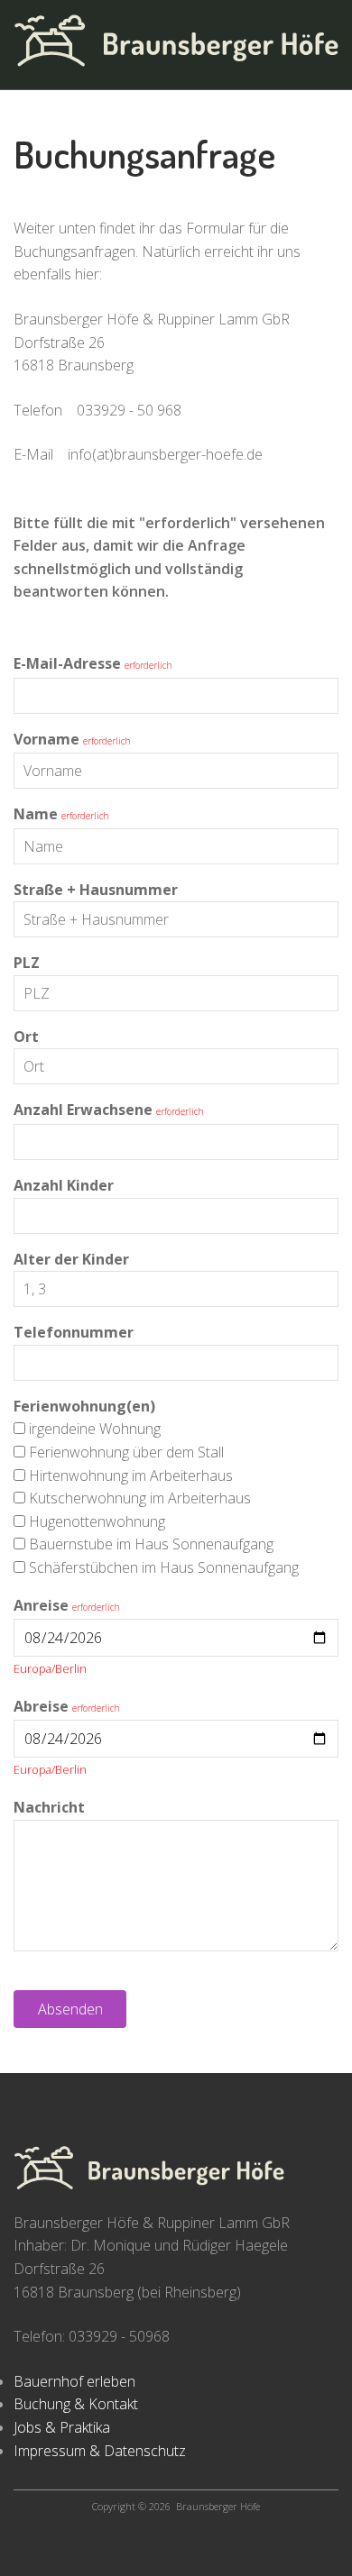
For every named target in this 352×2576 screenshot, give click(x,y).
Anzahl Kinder (64, 1185)
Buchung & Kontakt (76, 2404)
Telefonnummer (74, 1332)
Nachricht (49, 1807)
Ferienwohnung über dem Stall (126, 1452)
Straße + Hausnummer (96, 890)
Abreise (41, 1706)
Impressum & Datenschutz (100, 2451)
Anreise (41, 1605)
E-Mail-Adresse (67, 663)
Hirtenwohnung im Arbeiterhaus (131, 1475)
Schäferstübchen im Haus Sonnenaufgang (164, 1567)
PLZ (27, 963)
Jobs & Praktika (62, 2427)
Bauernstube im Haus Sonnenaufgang (151, 1544)
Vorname (46, 739)
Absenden (70, 2009)
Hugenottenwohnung (97, 1521)
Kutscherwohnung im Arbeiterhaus (140, 1498)
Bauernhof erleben (74, 2381)
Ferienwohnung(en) (84, 1406)
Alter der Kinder (71, 1259)
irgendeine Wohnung (95, 1429)
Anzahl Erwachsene (83, 1110)
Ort (26, 1037)
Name (36, 814)
